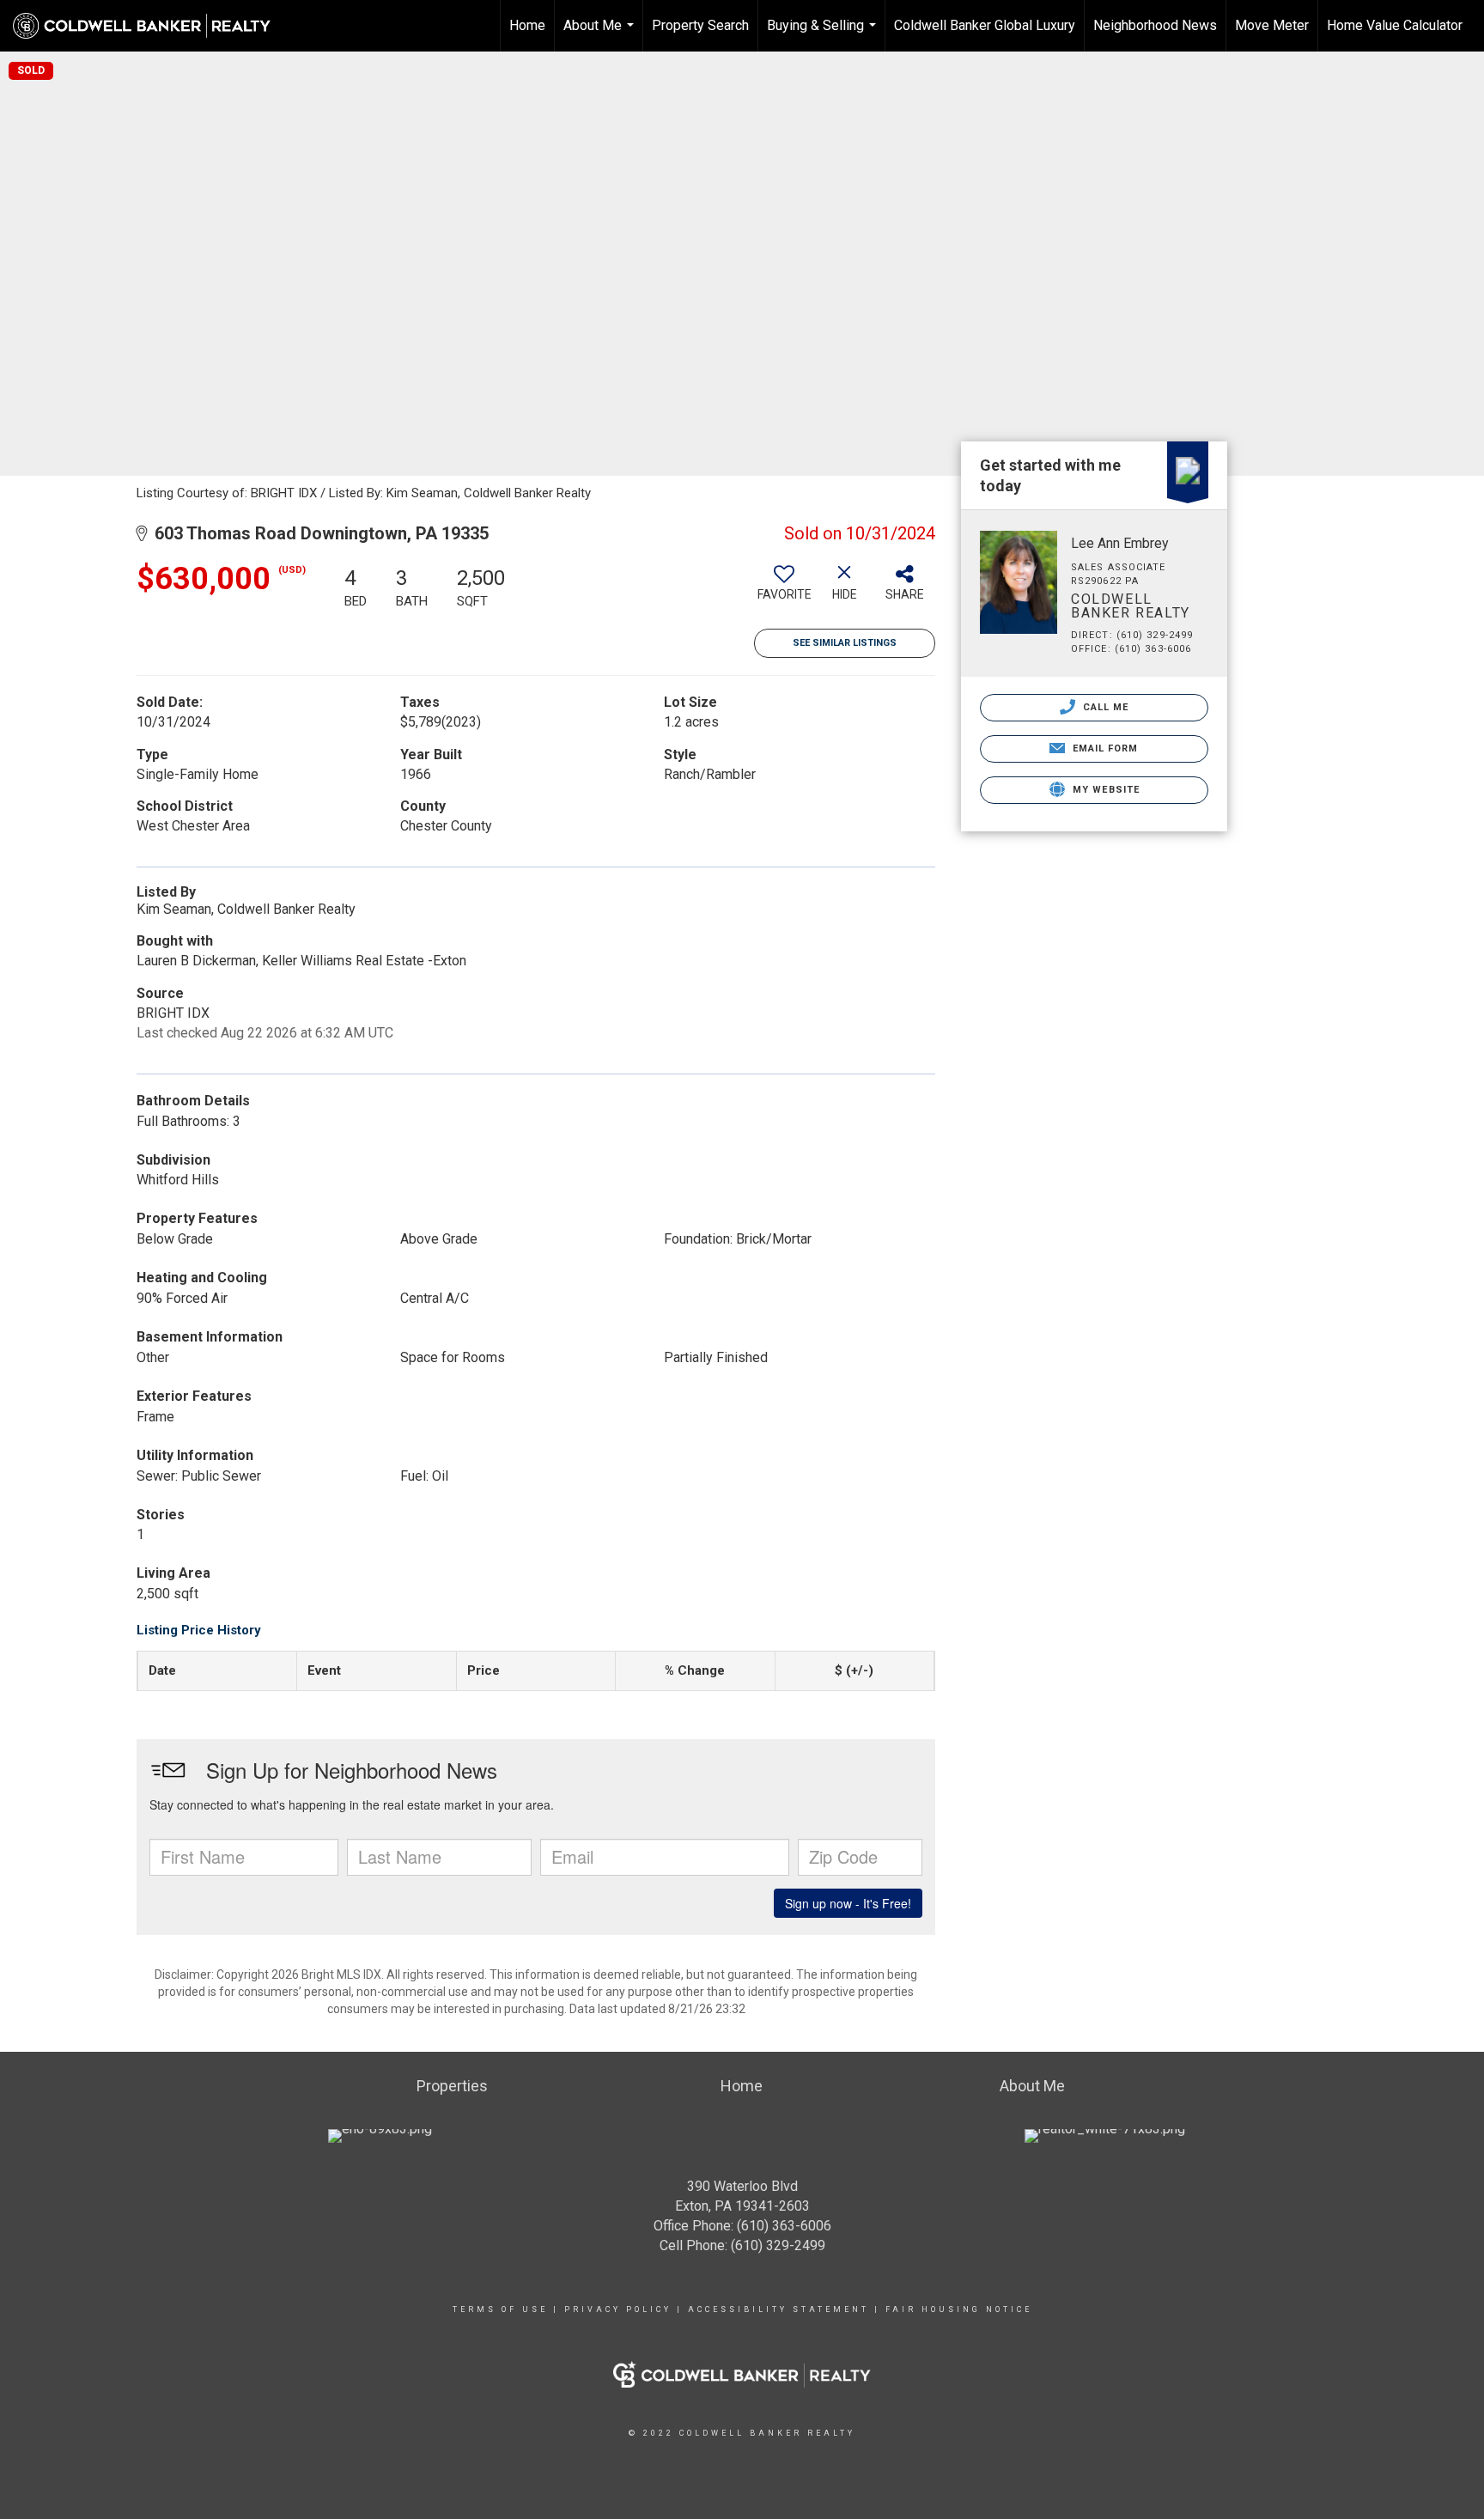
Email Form (1103, 748)
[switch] (784, 589)
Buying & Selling (824, 34)
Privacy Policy (618, 2309)
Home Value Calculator (1395, 25)
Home (527, 25)
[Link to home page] (150, 26)
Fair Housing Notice (959, 2309)
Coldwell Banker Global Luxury (985, 25)
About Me (601, 34)
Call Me (1104, 707)
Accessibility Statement (778, 2309)
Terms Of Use (500, 2309)
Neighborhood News (1155, 25)
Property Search (700, 25)
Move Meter (1272, 25)
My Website (1104, 790)
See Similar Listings (845, 643)
